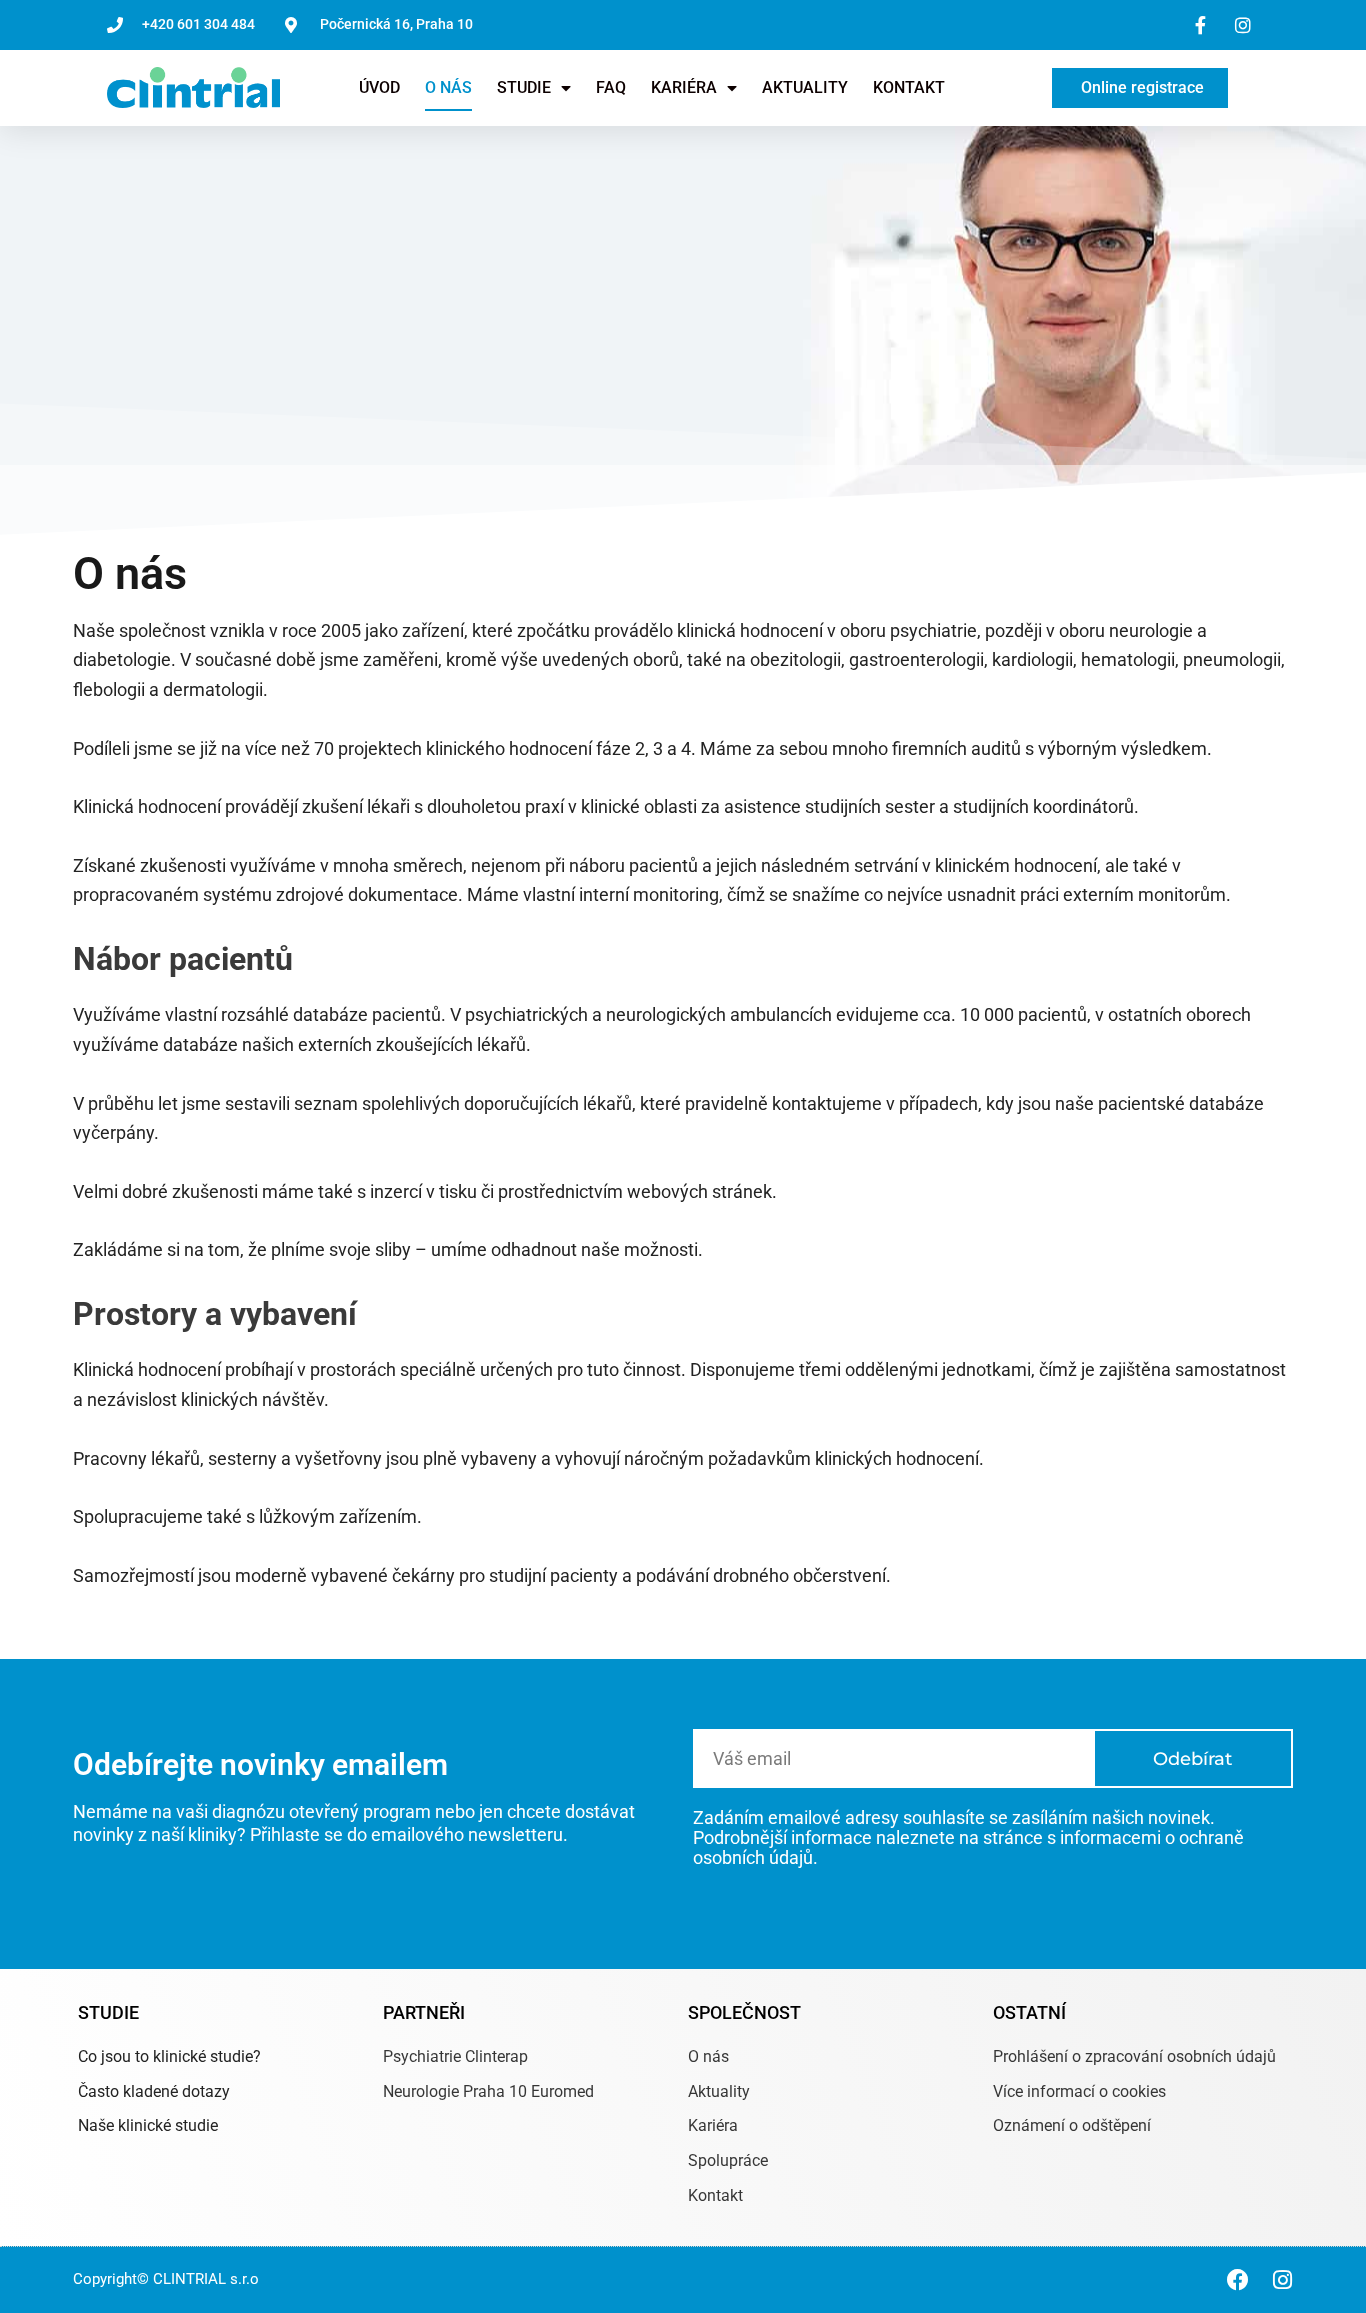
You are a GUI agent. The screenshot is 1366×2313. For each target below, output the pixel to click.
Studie (524, 87)
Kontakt (909, 87)
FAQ (611, 87)
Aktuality (805, 87)
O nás (448, 87)
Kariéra (684, 87)
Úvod (379, 87)
